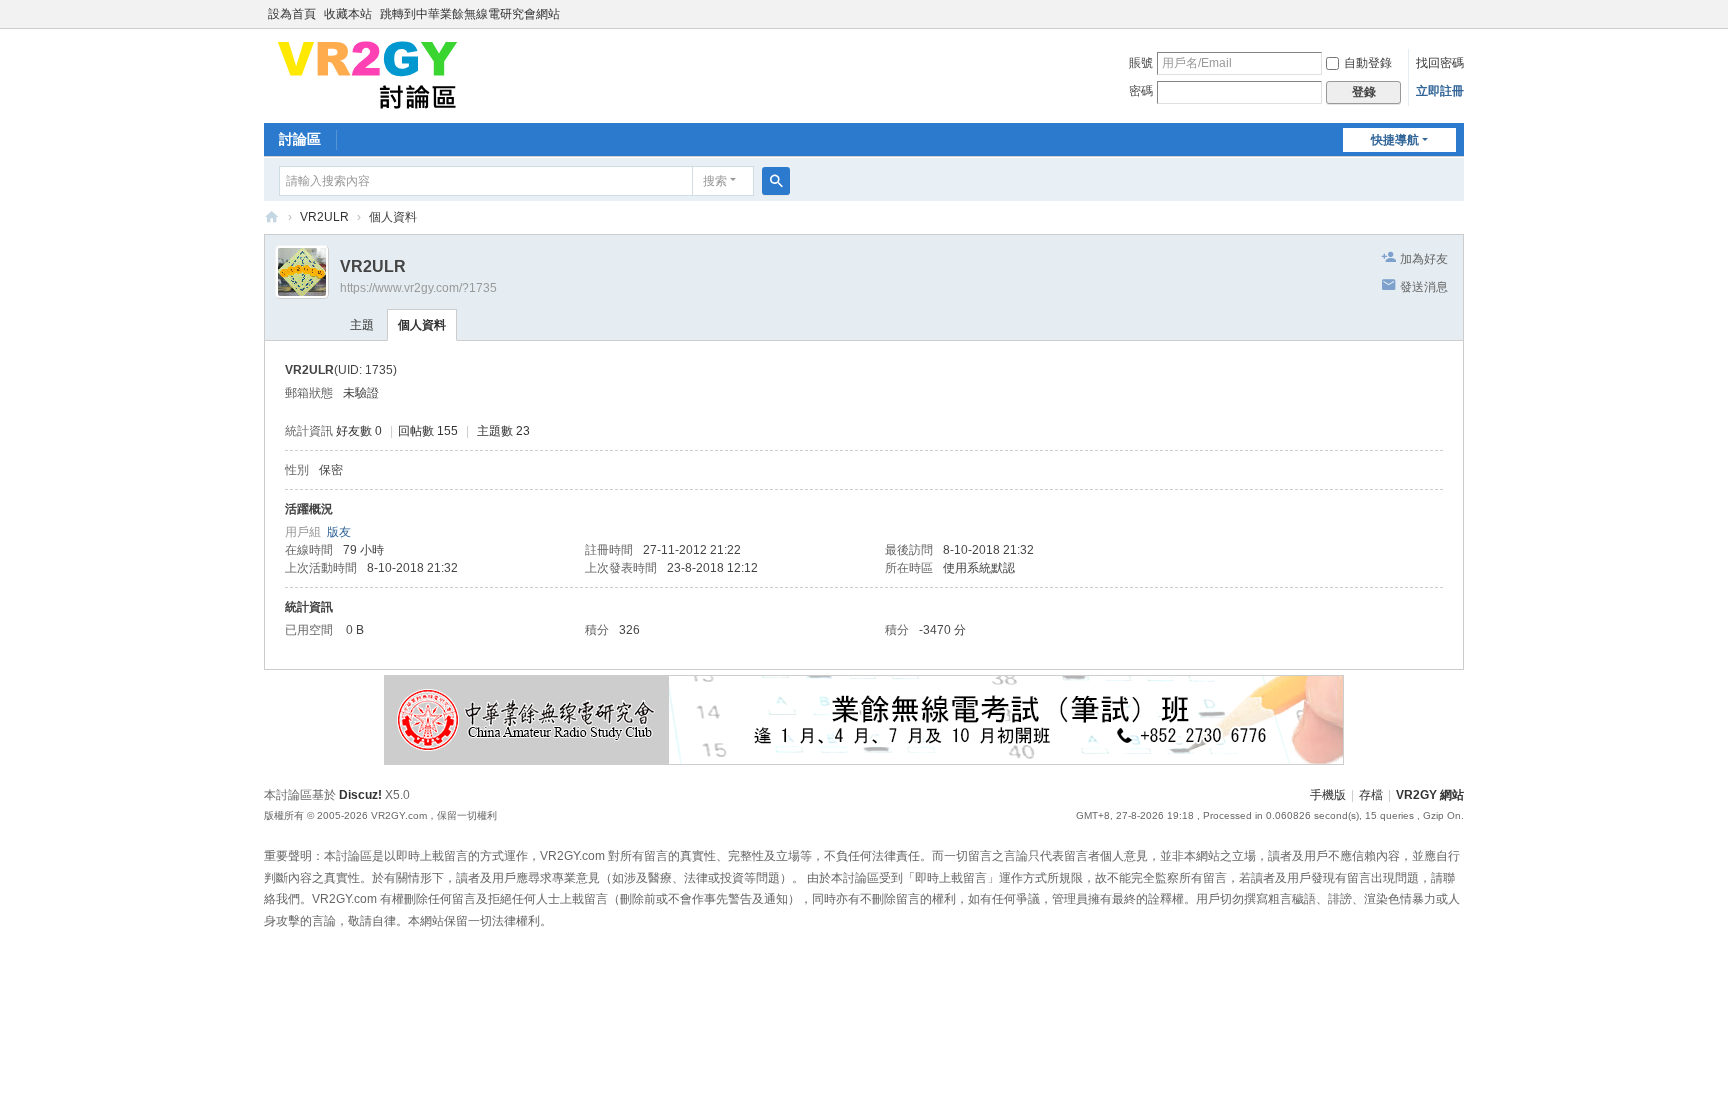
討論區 (300, 139)
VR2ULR (324, 217)
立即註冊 (1440, 91)
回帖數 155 (428, 431)
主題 (362, 325)
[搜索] (776, 181)
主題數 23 (503, 431)
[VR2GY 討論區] (367, 74)
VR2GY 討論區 (272, 217)
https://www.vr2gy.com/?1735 (418, 288)
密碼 (1141, 91)
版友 (339, 532)
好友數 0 (359, 431)
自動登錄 (1368, 63)
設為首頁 (292, 14)
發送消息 (1424, 287)
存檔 (1371, 795)
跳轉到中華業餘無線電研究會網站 (470, 14)
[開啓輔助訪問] (1459, 14)
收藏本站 (348, 14)
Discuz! (360, 795)
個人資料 (422, 325)
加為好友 (1424, 259)
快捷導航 (1395, 140)
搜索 (715, 181)
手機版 (1328, 795)
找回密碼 (1440, 63)
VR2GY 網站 (1430, 795)
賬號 (1141, 63)
